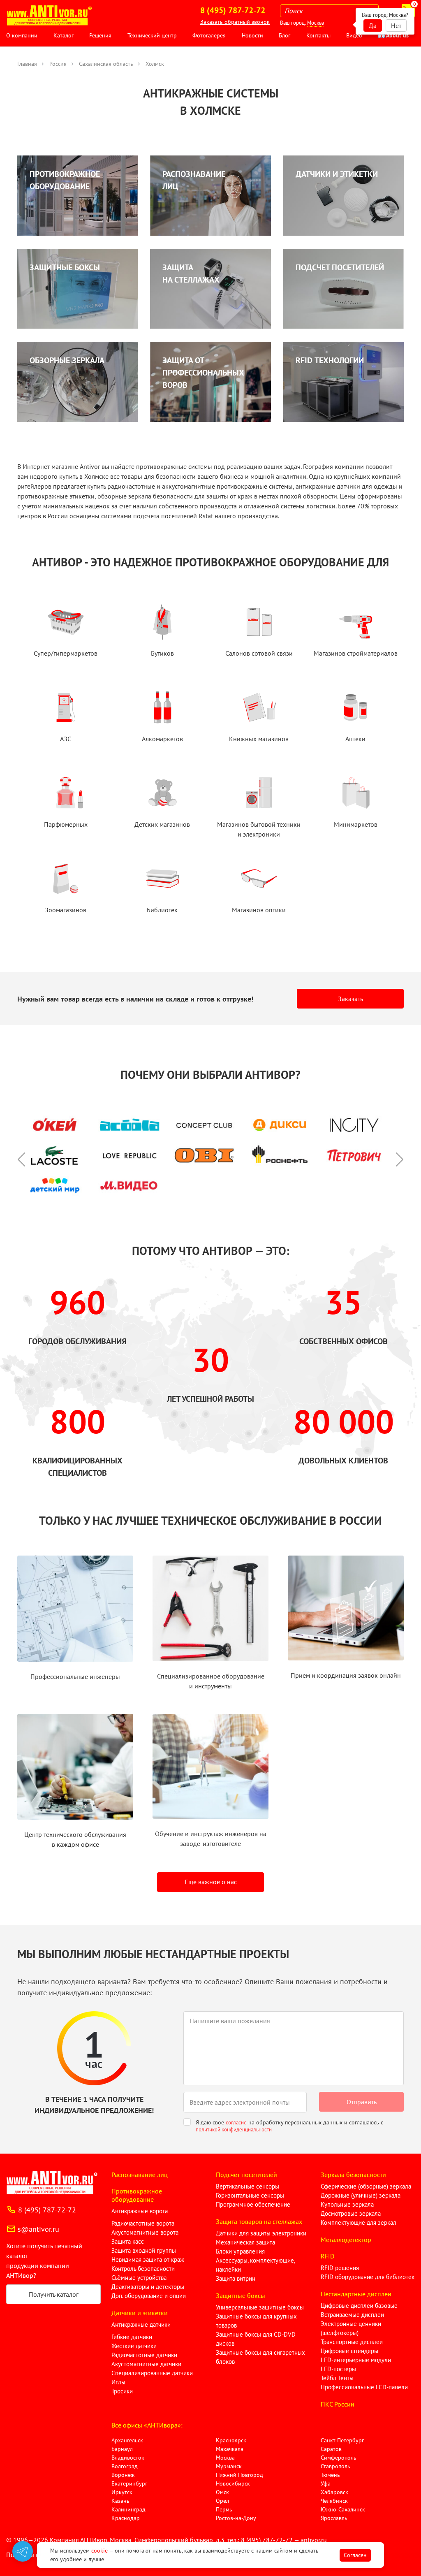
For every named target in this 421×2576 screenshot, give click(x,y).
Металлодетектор (346, 2240)
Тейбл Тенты (337, 2378)
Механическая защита (245, 2242)
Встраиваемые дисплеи (352, 2315)
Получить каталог (54, 2294)
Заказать (350, 999)
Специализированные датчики (152, 2373)
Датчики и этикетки (140, 2313)
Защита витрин (236, 2278)
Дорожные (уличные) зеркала (361, 2195)
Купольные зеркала (347, 2204)
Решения (100, 35)
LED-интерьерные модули (356, 2360)
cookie (99, 2550)
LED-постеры (338, 2369)
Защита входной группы (144, 2250)
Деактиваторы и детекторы (148, 2287)
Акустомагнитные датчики (146, 2364)
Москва (316, 23)
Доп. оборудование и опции (149, 2296)
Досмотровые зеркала (351, 2213)
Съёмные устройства (139, 2278)
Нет (396, 26)
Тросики (122, 2391)
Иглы (118, 2382)
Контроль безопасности (143, 2269)
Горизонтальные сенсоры (250, 2195)
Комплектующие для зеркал (359, 2222)
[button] (25, 1155)
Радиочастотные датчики (144, 2355)
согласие (236, 2123)
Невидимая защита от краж (148, 2260)
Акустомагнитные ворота (145, 2232)
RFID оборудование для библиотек (368, 2277)
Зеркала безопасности (353, 2175)
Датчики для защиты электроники (261, 2233)
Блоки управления (240, 2251)
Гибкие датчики (132, 2337)
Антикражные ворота (140, 2211)
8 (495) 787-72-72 (47, 2210)
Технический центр (152, 35)
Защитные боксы (241, 2295)
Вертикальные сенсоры (248, 2186)
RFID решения (340, 2268)
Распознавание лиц (140, 2175)
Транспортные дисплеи (352, 2342)
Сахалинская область (106, 64)
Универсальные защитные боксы (260, 2307)
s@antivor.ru (38, 2229)
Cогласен (355, 2555)
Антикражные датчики (141, 2324)
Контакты (318, 35)
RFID (327, 2256)
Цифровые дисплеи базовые (359, 2306)
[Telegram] (23, 2551)
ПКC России (338, 2404)
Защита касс (128, 2241)
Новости (252, 35)
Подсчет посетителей (246, 2175)
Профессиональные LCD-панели (364, 2387)
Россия (58, 64)
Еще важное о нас (211, 1882)
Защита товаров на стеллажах (259, 2221)
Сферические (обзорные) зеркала (366, 2186)
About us (397, 35)
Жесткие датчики (134, 2346)
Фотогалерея (209, 35)
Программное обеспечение (253, 2204)
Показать (19, 2566)
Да (373, 26)
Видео (354, 35)
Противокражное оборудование (137, 2195)
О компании (22, 35)
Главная (27, 64)
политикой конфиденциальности (234, 2130)
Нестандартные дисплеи (356, 2294)
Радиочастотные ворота (143, 2223)
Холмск (155, 64)
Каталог (64, 35)
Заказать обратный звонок (235, 22)
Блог (285, 35)
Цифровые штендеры (349, 2351)
